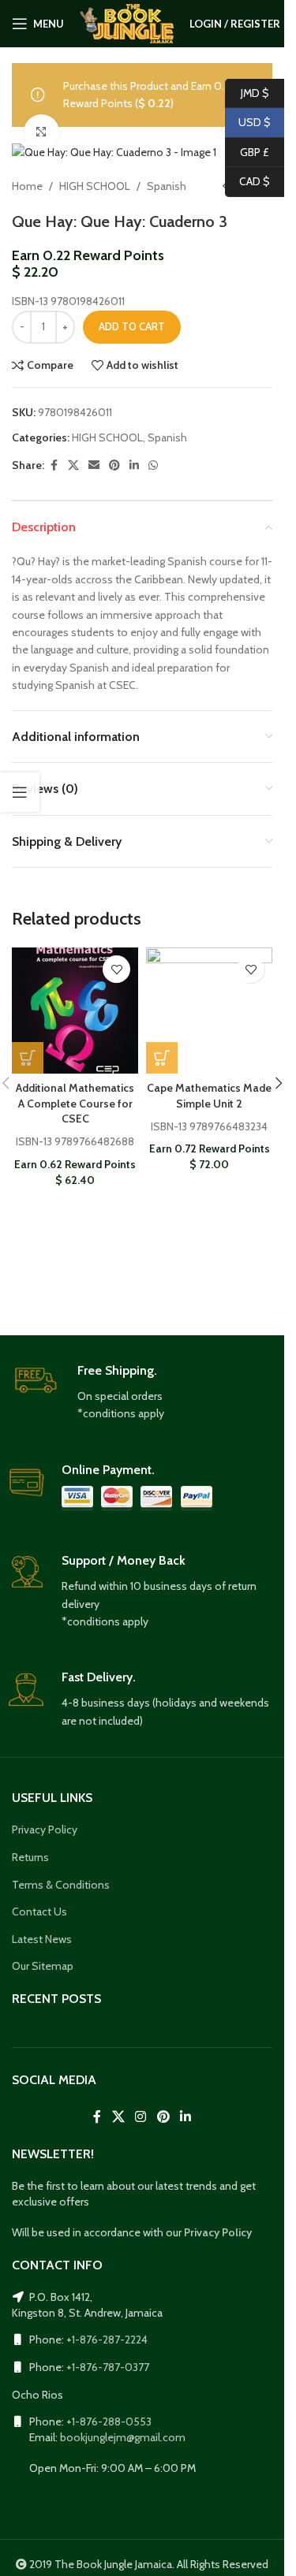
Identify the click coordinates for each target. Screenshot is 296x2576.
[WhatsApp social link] (153, 465)
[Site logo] (127, 22)
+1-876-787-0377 (108, 2367)
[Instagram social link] (141, 2118)
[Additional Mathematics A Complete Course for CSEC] (75, 1011)
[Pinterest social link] (114, 465)
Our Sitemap (43, 1966)
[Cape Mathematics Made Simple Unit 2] (209, 1011)
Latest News (42, 1939)
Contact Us (39, 1912)
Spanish (167, 186)
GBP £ (247, 151)
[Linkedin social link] (134, 465)
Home (27, 186)
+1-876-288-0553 (109, 2422)
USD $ (248, 122)
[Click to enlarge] (41, 132)
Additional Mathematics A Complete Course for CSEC (75, 1103)
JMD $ (247, 92)
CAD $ (247, 181)
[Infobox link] (142, 1393)
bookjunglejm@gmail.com (123, 2437)
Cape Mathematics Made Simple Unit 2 (209, 1096)
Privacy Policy (45, 1830)
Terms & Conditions (61, 1885)
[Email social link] (94, 465)
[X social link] (73, 465)
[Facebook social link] (54, 465)
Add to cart (132, 326)
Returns (30, 1857)
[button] (28, 1058)
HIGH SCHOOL (95, 186)
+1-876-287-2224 (107, 2340)
